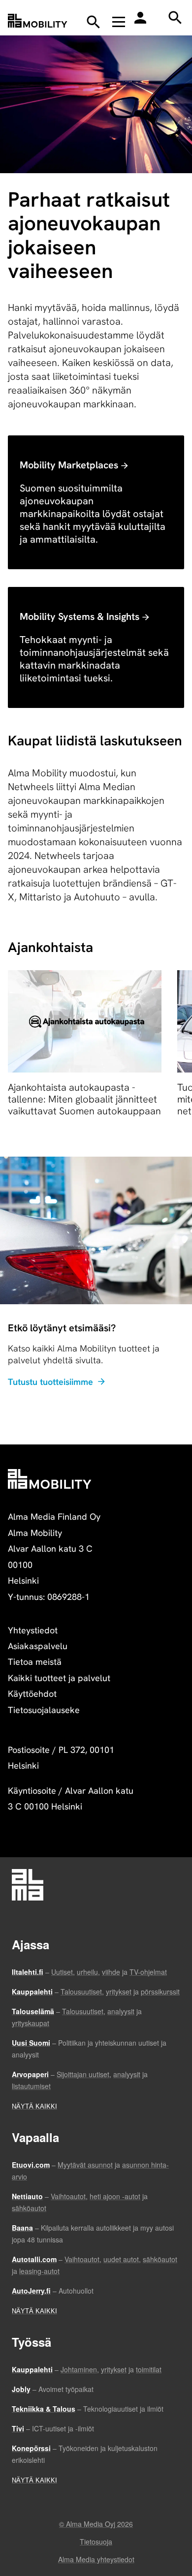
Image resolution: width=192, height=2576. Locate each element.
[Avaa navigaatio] (119, 22)
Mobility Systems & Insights (80, 616)
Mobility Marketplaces (69, 465)
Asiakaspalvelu (38, 1646)
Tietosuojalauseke (44, 1710)
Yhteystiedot (33, 1630)
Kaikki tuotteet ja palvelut (59, 1678)
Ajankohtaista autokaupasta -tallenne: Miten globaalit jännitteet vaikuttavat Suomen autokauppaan (84, 1099)
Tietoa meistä (35, 1662)
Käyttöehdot (32, 1694)
